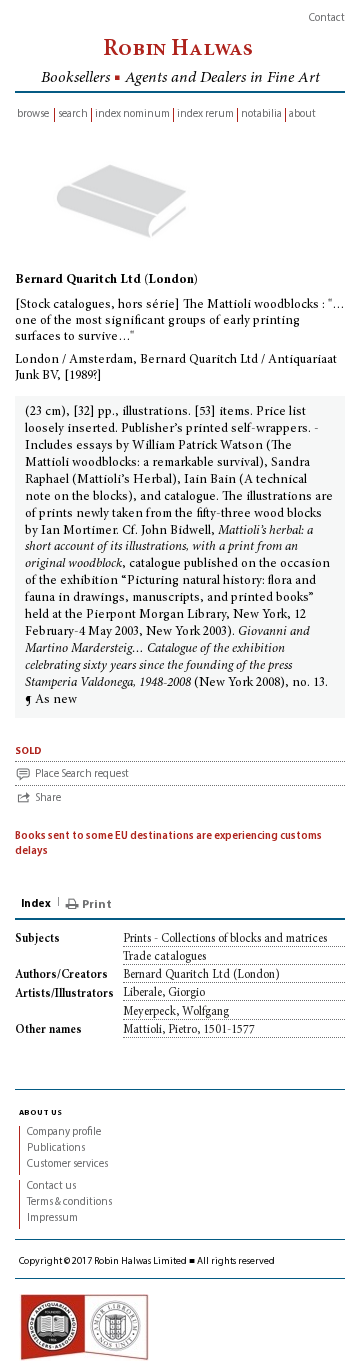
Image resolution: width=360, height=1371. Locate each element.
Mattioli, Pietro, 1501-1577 (189, 1030)
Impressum (52, 1218)
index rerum (205, 114)
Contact (327, 18)
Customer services (67, 1164)
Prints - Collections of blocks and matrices (225, 939)
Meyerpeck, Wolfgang (176, 1012)
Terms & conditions (69, 1202)
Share (48, 798)
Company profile (64, 1132)
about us (40, 1112)
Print (97, 905)
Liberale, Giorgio (164, 993)
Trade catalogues (164, 957)
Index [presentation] (36, 904)
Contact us (51, 1186)
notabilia (261, 114)
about (302, 114)
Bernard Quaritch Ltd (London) (201, 975)
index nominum (132, 114)
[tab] (37, 905)
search (73, 114)
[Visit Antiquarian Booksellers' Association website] (84, 1326)
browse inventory (33, 115)
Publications (56, 1148)
